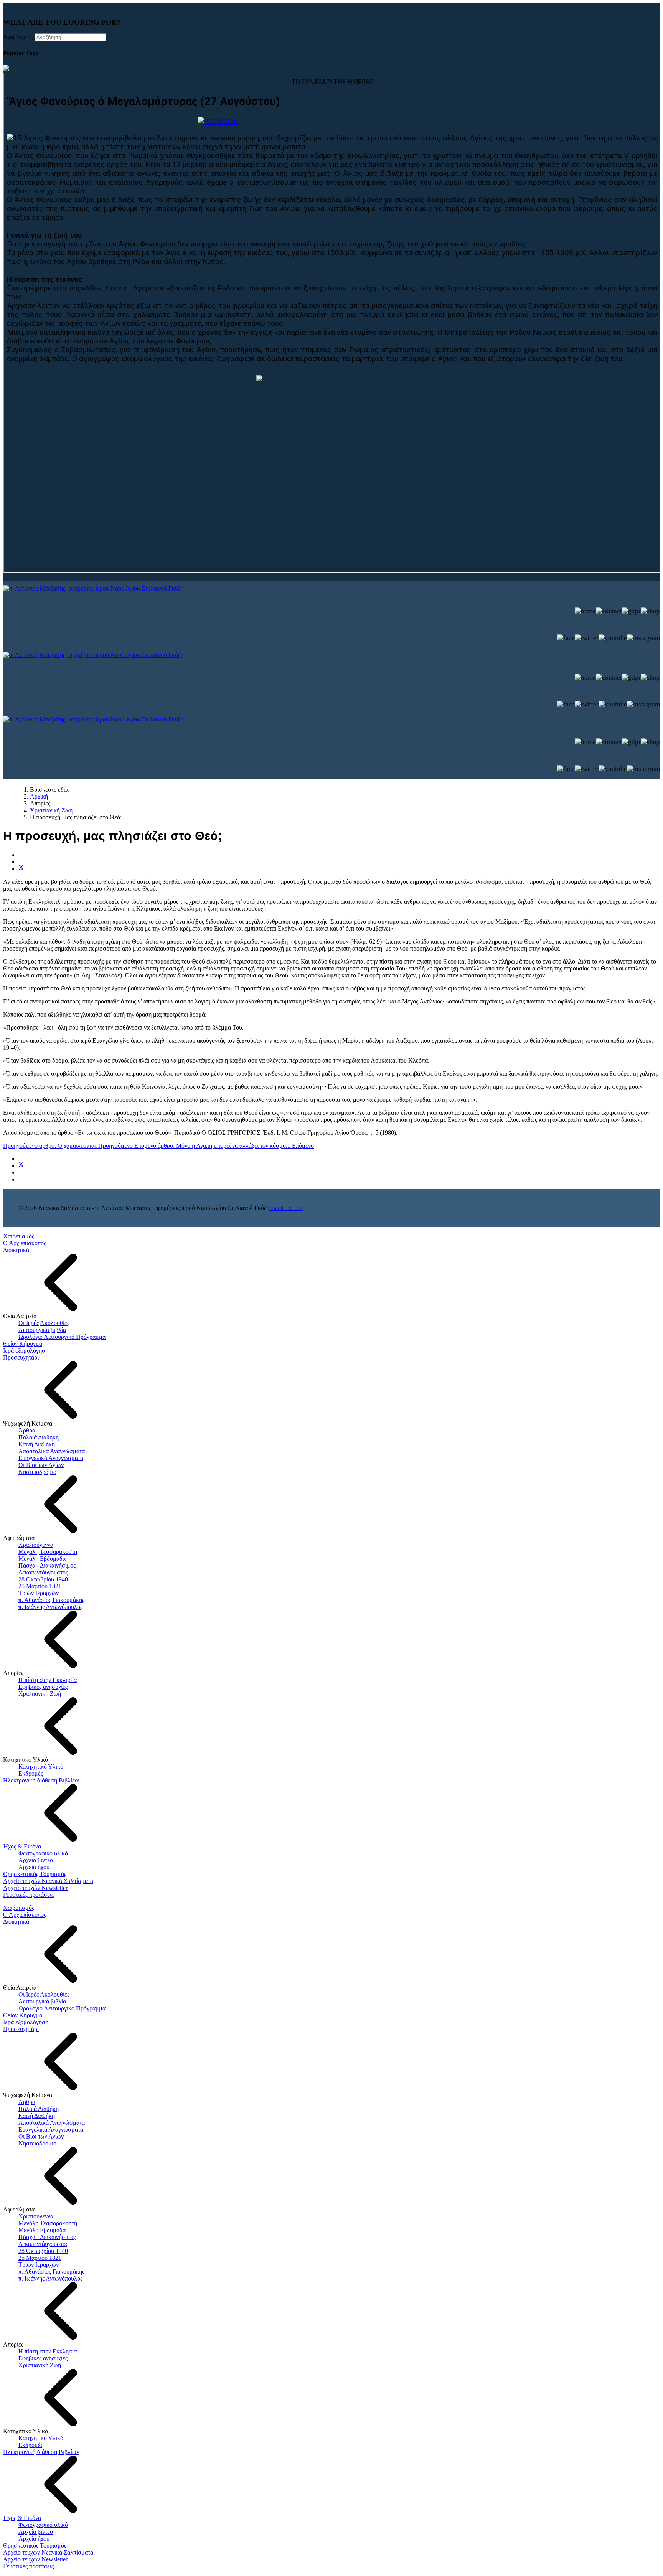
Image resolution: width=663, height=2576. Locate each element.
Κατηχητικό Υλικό (41, 1767)
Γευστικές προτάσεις (28, 1895)
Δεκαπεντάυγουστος (43, 1572)
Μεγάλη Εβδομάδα (42, 1559)
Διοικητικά (16, 1250)
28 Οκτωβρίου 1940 (43, 1579)
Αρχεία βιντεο (36, 1860)
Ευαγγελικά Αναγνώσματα (51, 1458)
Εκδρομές (31, 1773)
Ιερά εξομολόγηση (26, 1351)
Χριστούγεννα (36, 1545)
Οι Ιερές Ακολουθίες (44, 1323)
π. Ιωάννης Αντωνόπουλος (50, 1607)
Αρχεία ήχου (34, 1867)
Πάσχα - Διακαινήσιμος (47, 1565)
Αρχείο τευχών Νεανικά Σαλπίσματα (48, 1881)
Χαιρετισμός (19, 1236)
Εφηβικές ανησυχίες (43, 1687)
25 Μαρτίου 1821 (40, 1586)
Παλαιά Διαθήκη (39, 1437)
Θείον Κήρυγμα (23, 1344)
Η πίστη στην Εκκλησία (48, 1680)
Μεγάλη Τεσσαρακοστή (48, 1552)
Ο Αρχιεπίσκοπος (25, 1243)
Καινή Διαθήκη (37, 1444)
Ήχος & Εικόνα (22, 1846)
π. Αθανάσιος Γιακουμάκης (51, 1600)
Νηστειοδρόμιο (37, 1472)
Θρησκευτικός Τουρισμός (35, 1874)
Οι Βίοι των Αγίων (41, 1465)
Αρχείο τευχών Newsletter (35, 1888)
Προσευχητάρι (21, 1357)
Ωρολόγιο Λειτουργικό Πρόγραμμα (62, 1337)
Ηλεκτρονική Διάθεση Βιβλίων (41, 1780)
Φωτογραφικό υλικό (43, 1853)
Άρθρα (27, 1430)
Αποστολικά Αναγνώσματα (52, 1451)
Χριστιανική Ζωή (40, 1694)
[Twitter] (21, 869)
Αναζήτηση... (19, 37)
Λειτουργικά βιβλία (42, 1330)
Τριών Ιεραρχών (39, 1593)
